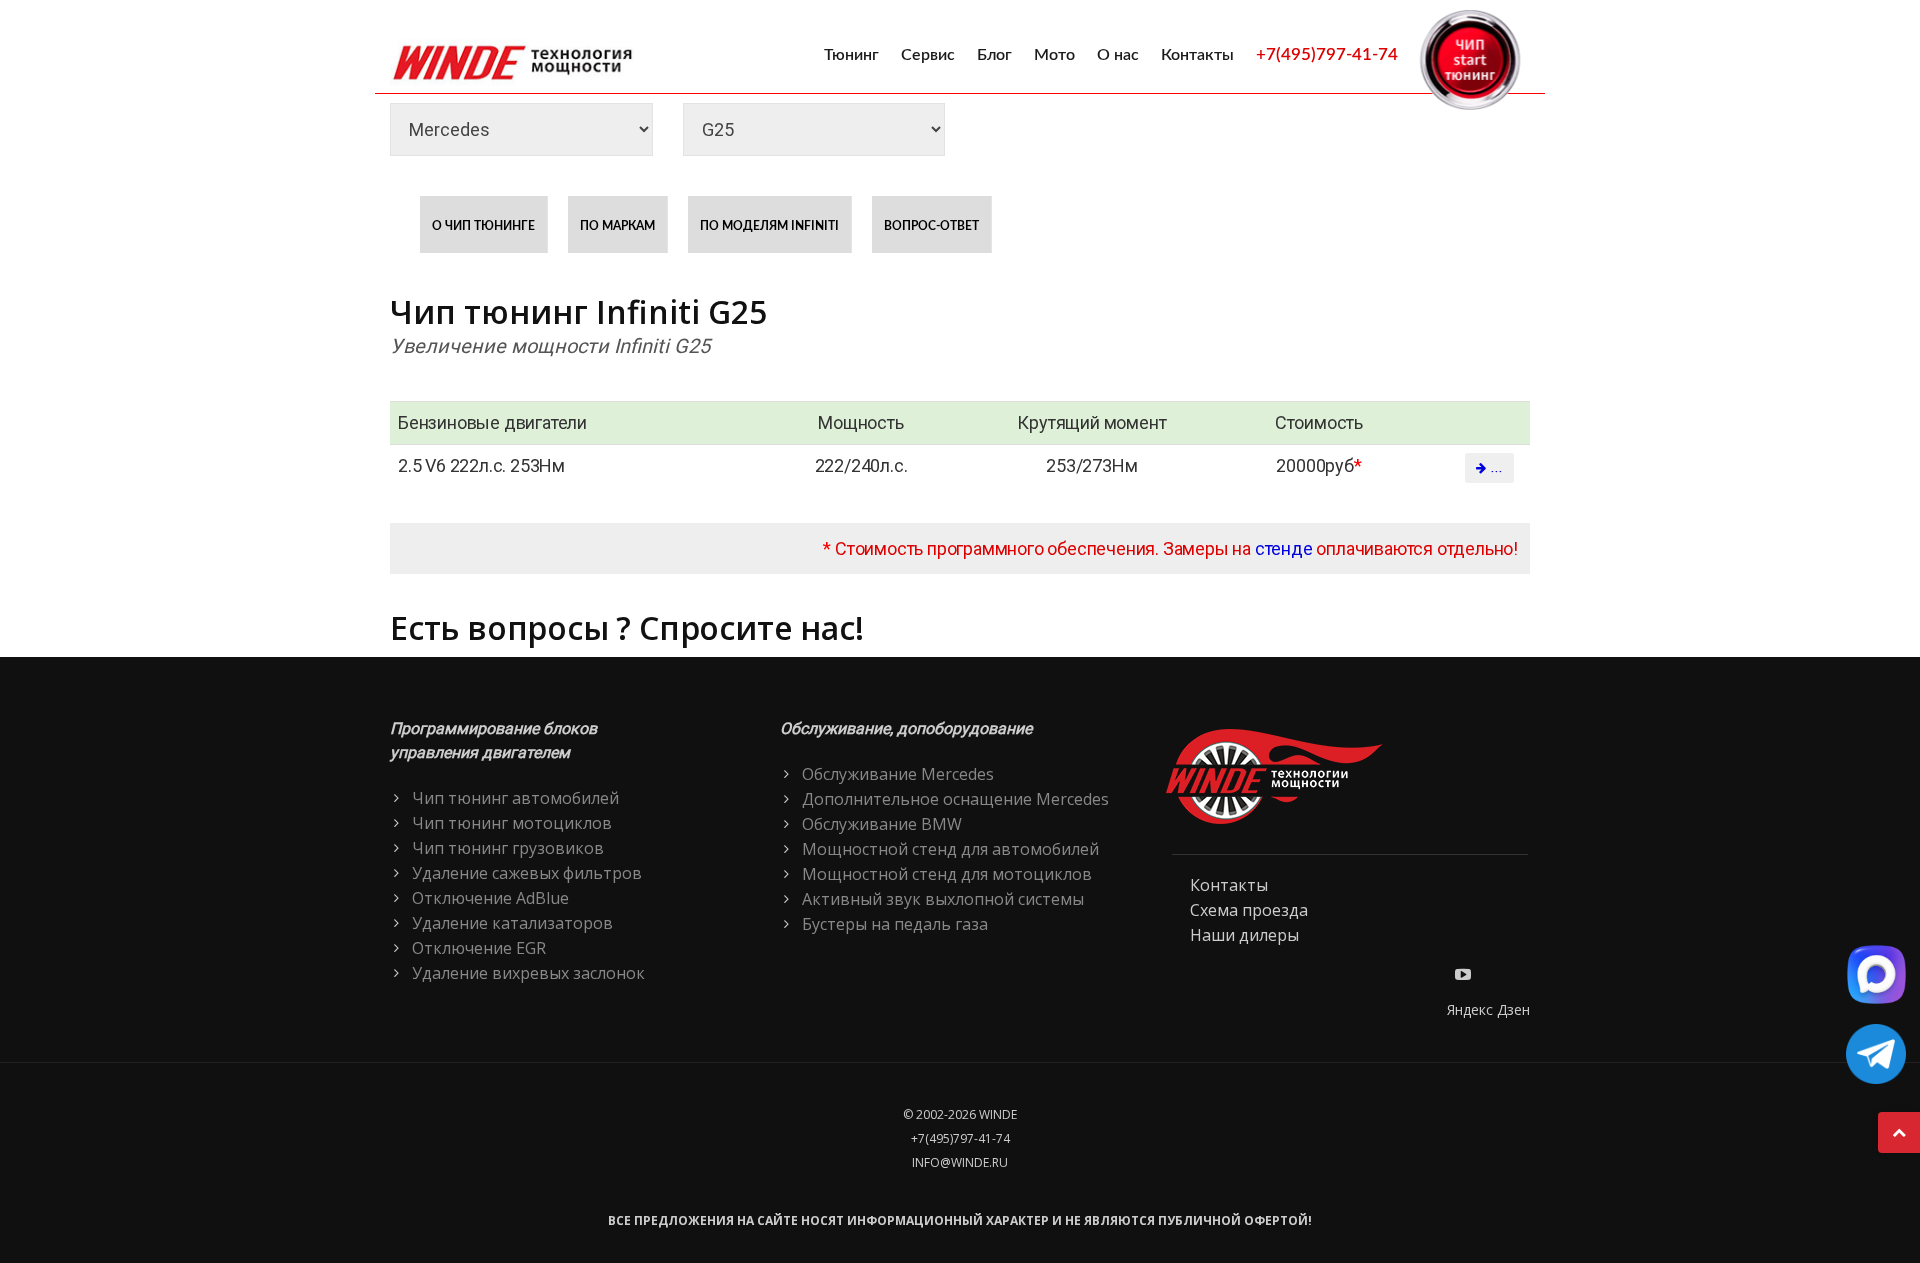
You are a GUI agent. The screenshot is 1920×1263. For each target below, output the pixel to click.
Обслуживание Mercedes (898, 774)
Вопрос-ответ (931, 226)
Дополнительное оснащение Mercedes (955, 799)
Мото (1054, 55)
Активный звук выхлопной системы (943, 899)
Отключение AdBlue (490, 898)
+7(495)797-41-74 (1327, 54)
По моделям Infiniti (769, 226)
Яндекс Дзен (1488, 1009)
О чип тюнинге (483, 226)
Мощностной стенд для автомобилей (950, 849)
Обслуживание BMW (882, 824)
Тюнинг (851, 55)
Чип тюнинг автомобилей (515, 798)
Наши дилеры (1244, 935)
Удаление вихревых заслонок (528, 973)
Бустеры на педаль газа (895, 924)
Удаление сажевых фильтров (527, 873)
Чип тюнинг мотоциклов (512, 823)
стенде (1284, 548)
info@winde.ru (960, 1162)
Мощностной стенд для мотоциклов (947, 874)
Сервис (928, 55)
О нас (1118, 55)
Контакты (1197, 55)
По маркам (617, 226)
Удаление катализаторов (512, 923)
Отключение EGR (479, 948)
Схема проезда (1249, 910)
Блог (994, 55)
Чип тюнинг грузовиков (508, 848)
